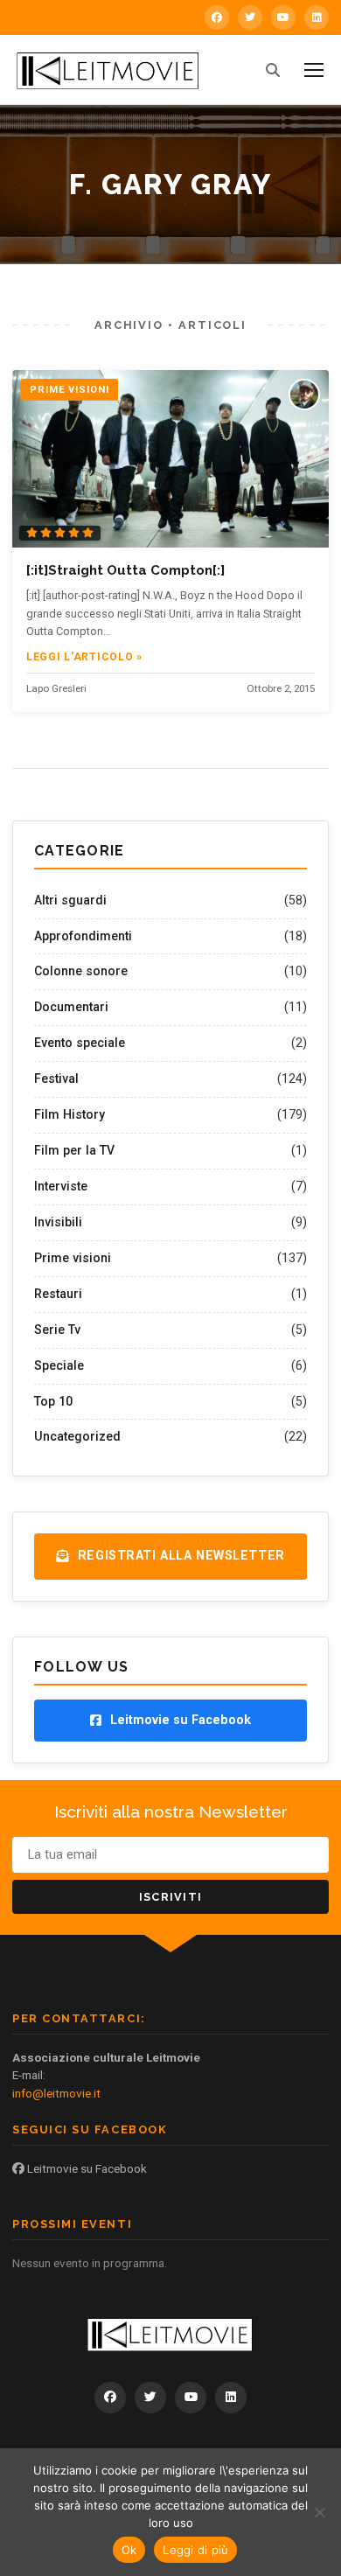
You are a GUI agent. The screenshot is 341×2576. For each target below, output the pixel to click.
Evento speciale (80, 1043)
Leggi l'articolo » (84, 657)
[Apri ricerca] (273, 70)
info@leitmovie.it (56, 2093)
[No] (319, 2512)
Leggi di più (195, 2550)
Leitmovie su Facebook (86, 2168)
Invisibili (58, 1222)
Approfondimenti (83, 936)
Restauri (58, 1294)
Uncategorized (77, 1436)
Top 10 (53, 1401)
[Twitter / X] (250, 17)
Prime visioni (73, 1258)
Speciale (59, 1365)
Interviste (61, 1186)
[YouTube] (283, 17)
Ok (129, 2550)
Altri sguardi (70, 900)
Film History (70, 1114)
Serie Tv (57, 1330)
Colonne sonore (81, 971)
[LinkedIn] (317, 17)
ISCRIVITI (171, 1897)
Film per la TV (74, 1150)
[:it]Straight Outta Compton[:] (125, 570)
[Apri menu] (314, 70)
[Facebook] (217, 17)
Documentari (71, 1007)
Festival (56, 1079)
